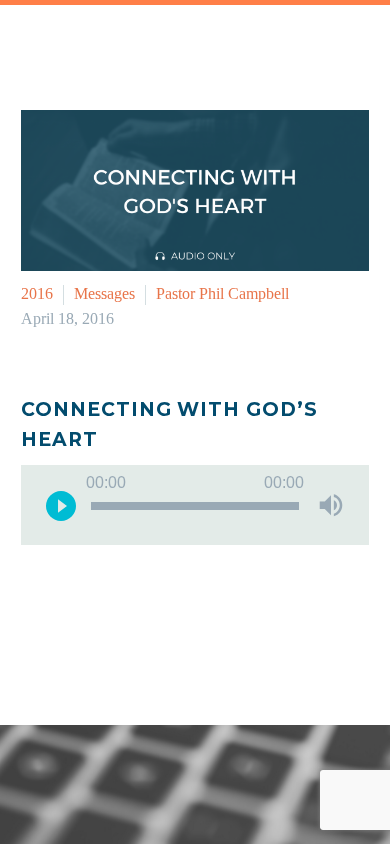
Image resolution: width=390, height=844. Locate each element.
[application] (195, 505)
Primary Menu (351, 40)
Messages (104, 293)
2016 (37, 293)
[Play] (61, 505)
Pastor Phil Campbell (222, 293)
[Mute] (331, 505)
